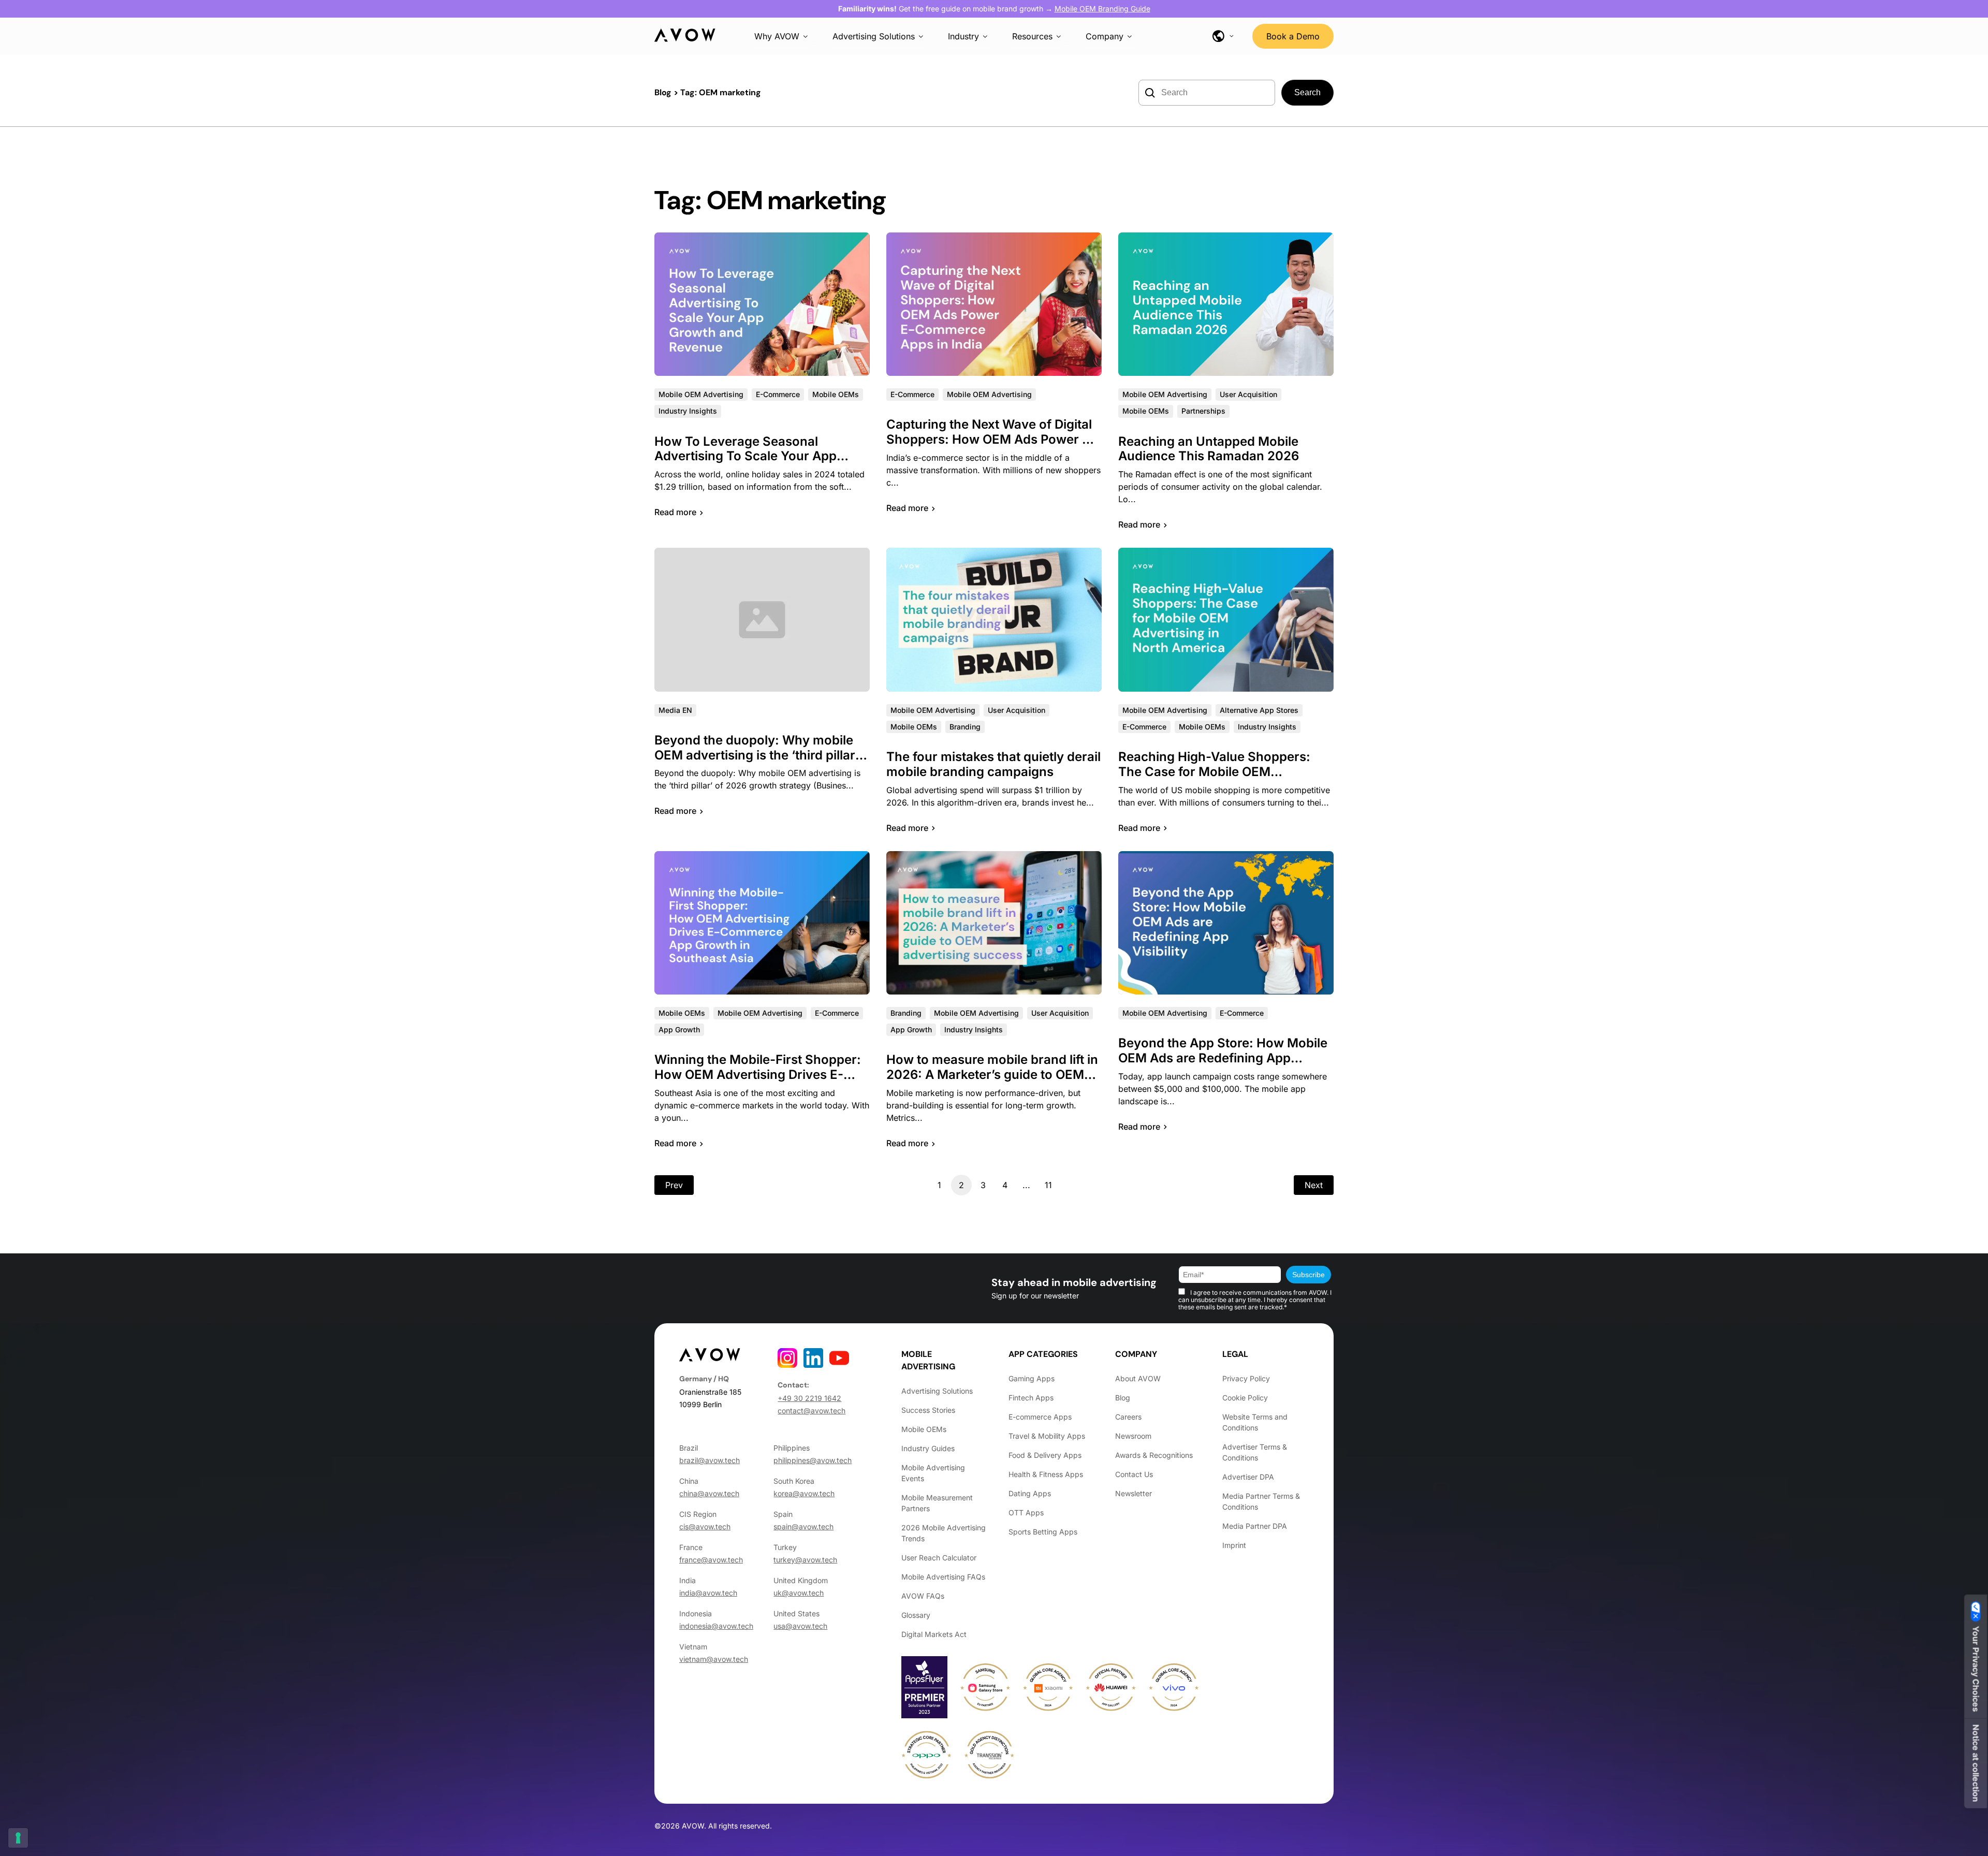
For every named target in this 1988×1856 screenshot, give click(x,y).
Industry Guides (928, 1448)
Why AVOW (777, 36)
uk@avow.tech (799, 1593)
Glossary (916, 1615)
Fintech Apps (1031, 1398)
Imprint (1234, 1545)
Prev (674, 1185)
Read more (675, 512)
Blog (663, 92)
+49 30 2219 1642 (809, 1398)
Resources (1032, 36)
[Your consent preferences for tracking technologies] (18, 1838)
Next (1314, 1185)
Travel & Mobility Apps (1047, 1436)
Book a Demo (1293, 36)
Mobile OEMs (924, 1429)
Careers (1128, 1417)
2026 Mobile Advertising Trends (944, 1533)
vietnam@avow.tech (714, 1659)
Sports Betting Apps (1043, 1532)
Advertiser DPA (1248, 1477)
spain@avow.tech (803, 1526)
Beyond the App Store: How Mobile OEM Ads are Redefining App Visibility (1223, 1058)
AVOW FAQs (923, 1596)
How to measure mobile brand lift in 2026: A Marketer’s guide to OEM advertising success (992, 1075)
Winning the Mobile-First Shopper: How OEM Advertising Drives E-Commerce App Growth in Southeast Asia (758, 1082)
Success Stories (928, 1410)
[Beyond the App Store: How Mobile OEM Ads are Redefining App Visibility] (1226, 923)
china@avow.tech (709, 1493)
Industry (963, 36)
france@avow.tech (711, 1560)
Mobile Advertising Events (933, 1473)
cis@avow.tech (705, 1526)
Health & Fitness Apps (1046, 1474)
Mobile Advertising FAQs (943, 1577)
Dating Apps (1030, 1493)
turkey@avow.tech (805, 1560)
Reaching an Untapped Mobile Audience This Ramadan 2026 (1209, 449)
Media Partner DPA (1255, 1526)
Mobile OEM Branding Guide (1102, 9)
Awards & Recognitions (1154, 1455)
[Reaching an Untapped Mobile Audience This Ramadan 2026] (1226, 304)
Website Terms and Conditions (1255, 1422)
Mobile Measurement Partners (937, 1503)
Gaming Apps (1032, 1378)
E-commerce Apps (1040, 1417)
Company (1105, 36)
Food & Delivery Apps (1045, 1455)
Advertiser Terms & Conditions (1255, 1452)
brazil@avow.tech (710, 1460)
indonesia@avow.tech (716, 1626)
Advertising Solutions (874, 36)
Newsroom (1133, 1436)
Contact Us (1134, 1474)
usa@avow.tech (800, 1626)
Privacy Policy (1246, 1378)
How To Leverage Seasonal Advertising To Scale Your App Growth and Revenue (745, 456)
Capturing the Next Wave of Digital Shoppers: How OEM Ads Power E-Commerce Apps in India (991, 439)
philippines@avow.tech (813, 1460)
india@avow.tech (708, 1593)
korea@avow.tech (804, 1493)
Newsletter (1134, 1493)
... (1026, 1185)
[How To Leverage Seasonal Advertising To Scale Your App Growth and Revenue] (762, 304)
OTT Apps (1026, 1512)
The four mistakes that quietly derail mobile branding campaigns (993, 764)
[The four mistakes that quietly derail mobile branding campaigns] (994, 619)
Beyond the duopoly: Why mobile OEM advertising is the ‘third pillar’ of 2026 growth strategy (757, 755)
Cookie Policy (1245, 1398)
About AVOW (1138, 1378)
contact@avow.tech (812, 1411)
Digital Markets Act (934, 1634)
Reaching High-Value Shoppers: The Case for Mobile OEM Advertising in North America (1214, 772)
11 (1048, 1185)
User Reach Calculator (939, 1558)
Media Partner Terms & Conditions (1261, 1501)
